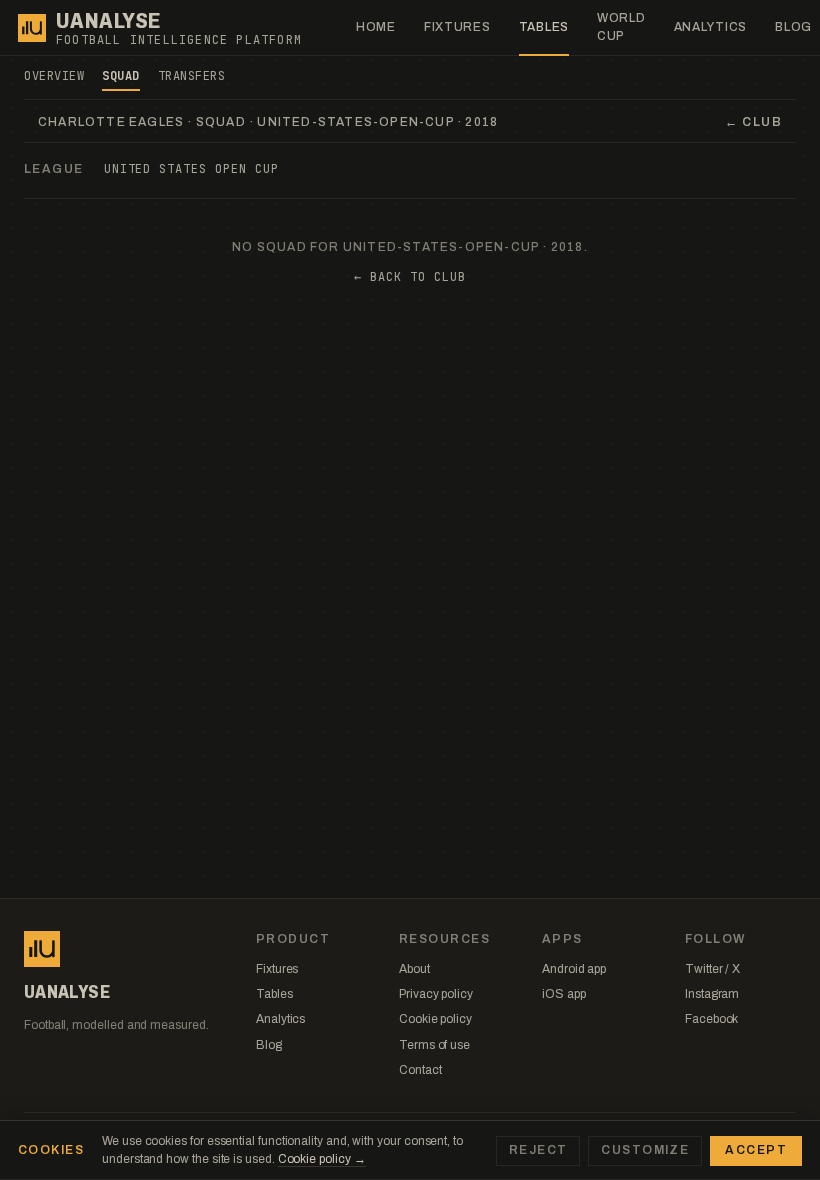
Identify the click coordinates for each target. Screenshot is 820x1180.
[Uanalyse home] (32, 28)
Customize (645, 1150)
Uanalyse (108, 21)
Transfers (192, 76)
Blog (269, 1045)
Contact (420, 1070)
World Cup (621, 26)
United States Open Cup (191, 169)
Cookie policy (435, 1019)
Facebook (711, 1019)
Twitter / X (712, 969)
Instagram (712, 994)
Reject (538, 1150)
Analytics (710, 27)
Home (376, 27)
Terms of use (434, 1045)
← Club (753, 122)
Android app (574, 969)
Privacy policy (436, 994)
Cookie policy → (322, 1159)
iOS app (563, 994)
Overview (54, 76)
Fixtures (457, 27)
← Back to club (409, 277)
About (414, 969)
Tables (544, 27)
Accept (756, 1150)
